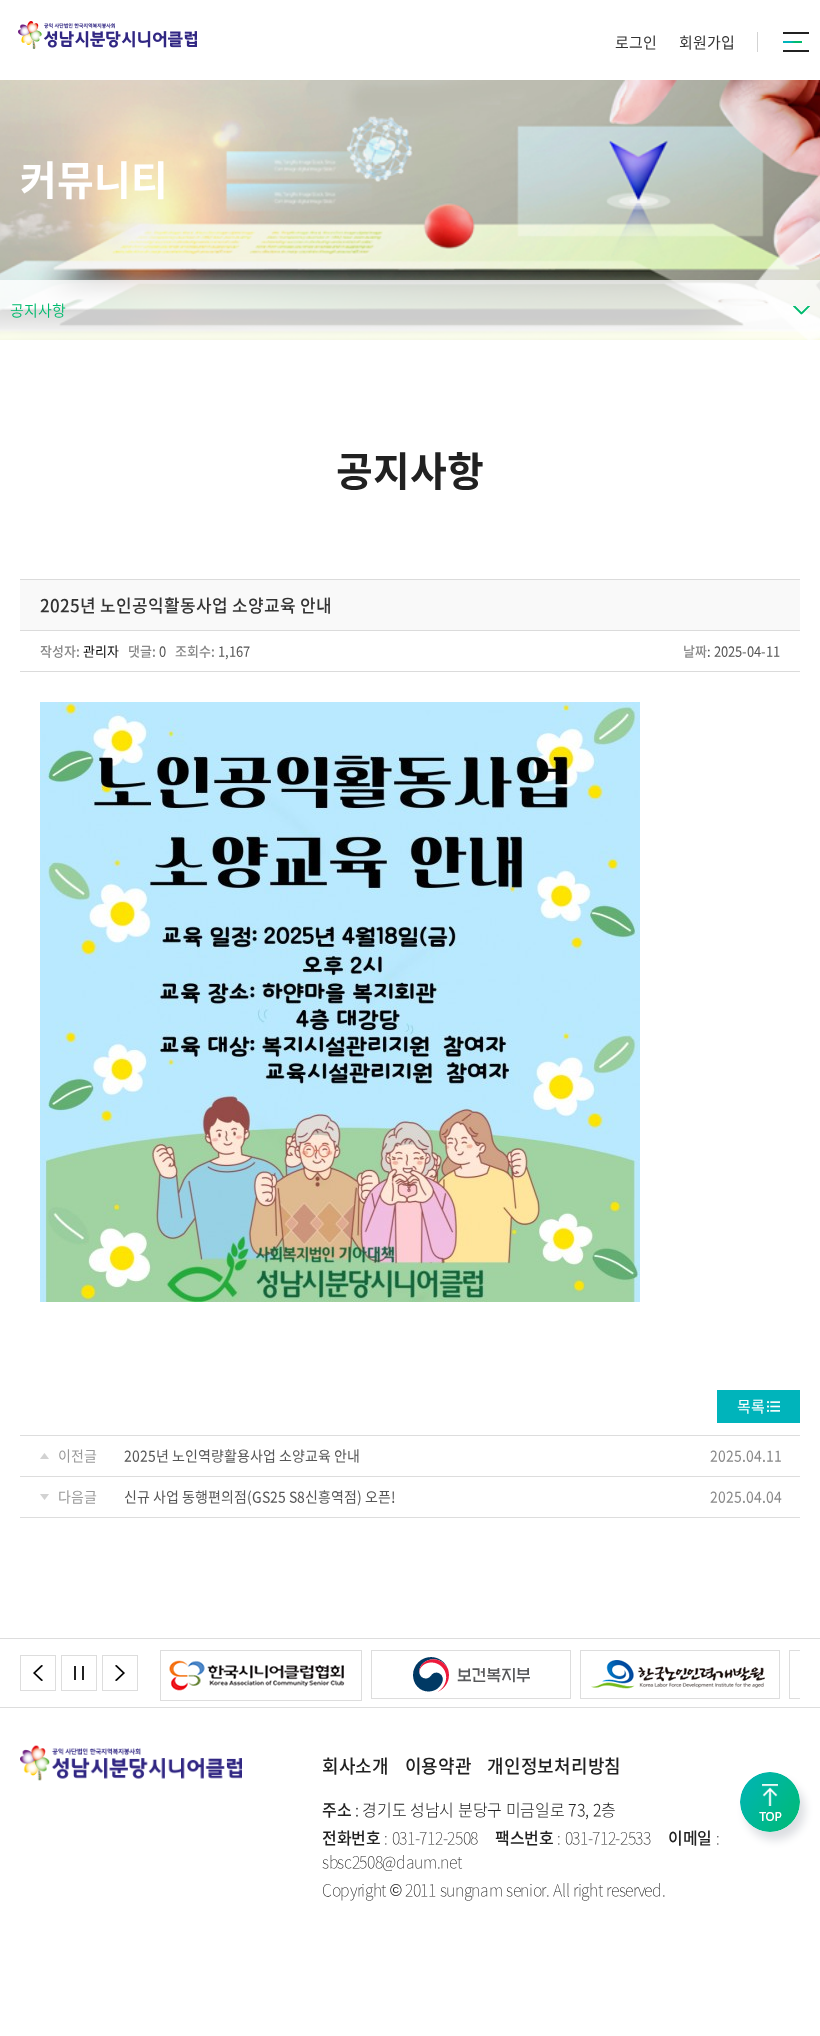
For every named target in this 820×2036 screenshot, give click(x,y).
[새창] (261, 1662)
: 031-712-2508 (400, 1837)
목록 (751, 1406)
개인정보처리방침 (553, 1765)
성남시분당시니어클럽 (107, 35)
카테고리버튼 (796, 42)
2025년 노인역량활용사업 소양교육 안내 (242, 1455)
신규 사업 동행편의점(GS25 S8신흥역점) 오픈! (260, 1496)
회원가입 (707, 42)
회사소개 (355, 1765)
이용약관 (438, 1765)
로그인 (636, 42)
